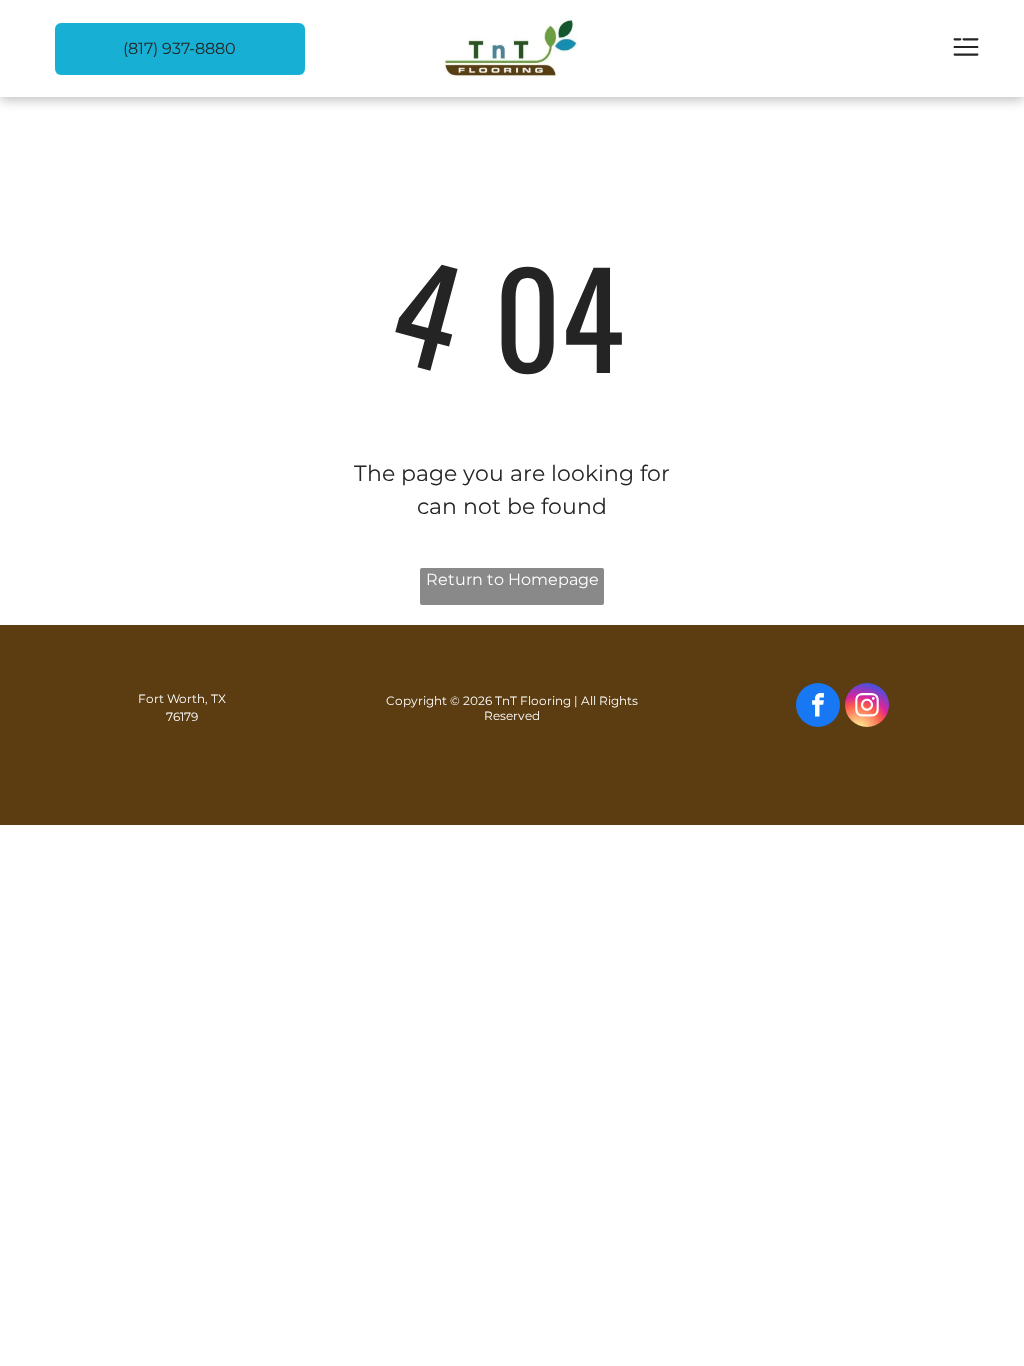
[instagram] (867, 707)
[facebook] (818, 707)
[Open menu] (966, 48)
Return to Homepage (512, 579)
